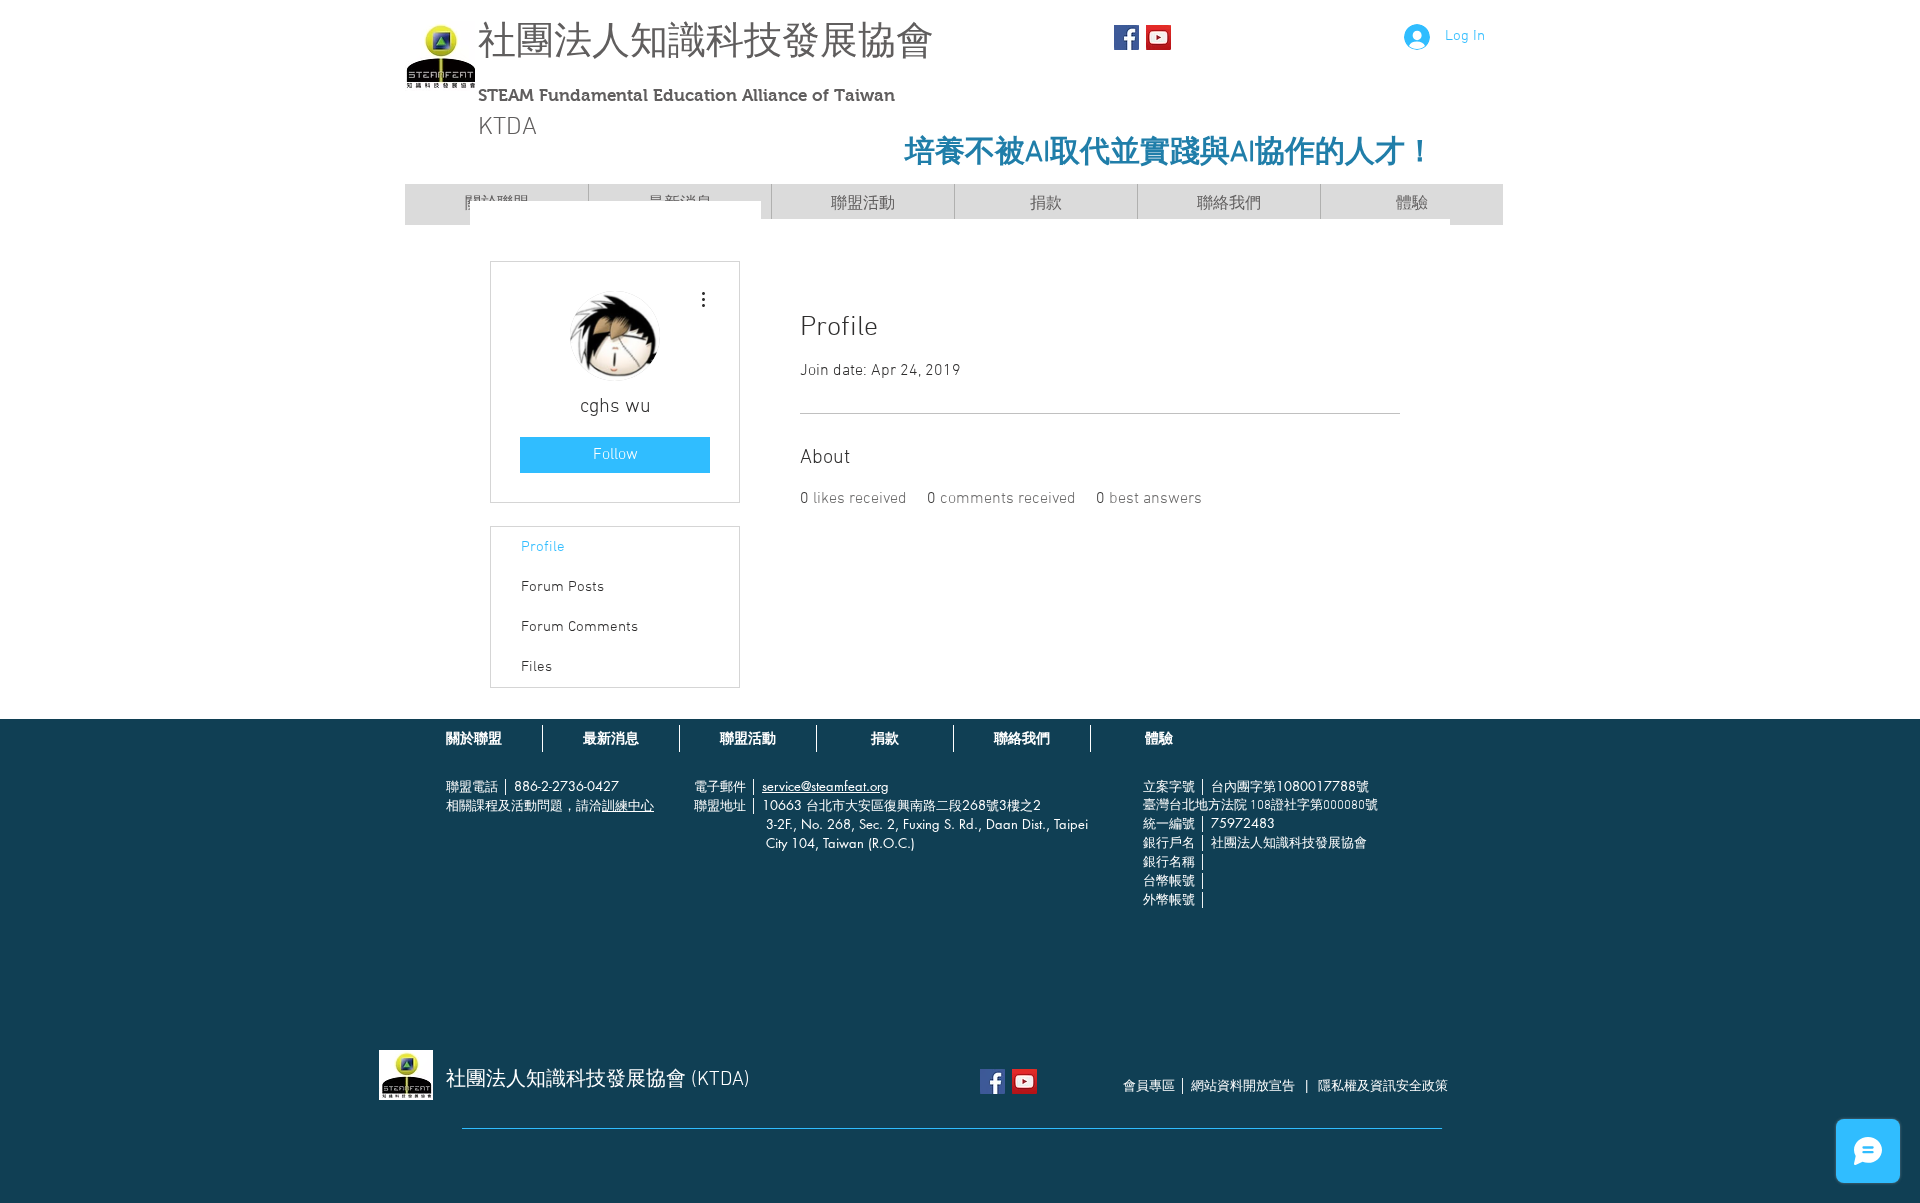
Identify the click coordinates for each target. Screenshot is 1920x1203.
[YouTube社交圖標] (1158, 37)
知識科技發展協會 (782, 40)
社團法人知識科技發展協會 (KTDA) (598, 1080)
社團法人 (554, 40)
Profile (543, 547)
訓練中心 (628, 805)
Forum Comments (579, 627)
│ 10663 (778, 805)
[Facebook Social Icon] (1126, 37)
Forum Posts (562, 587)
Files (536, 667)
